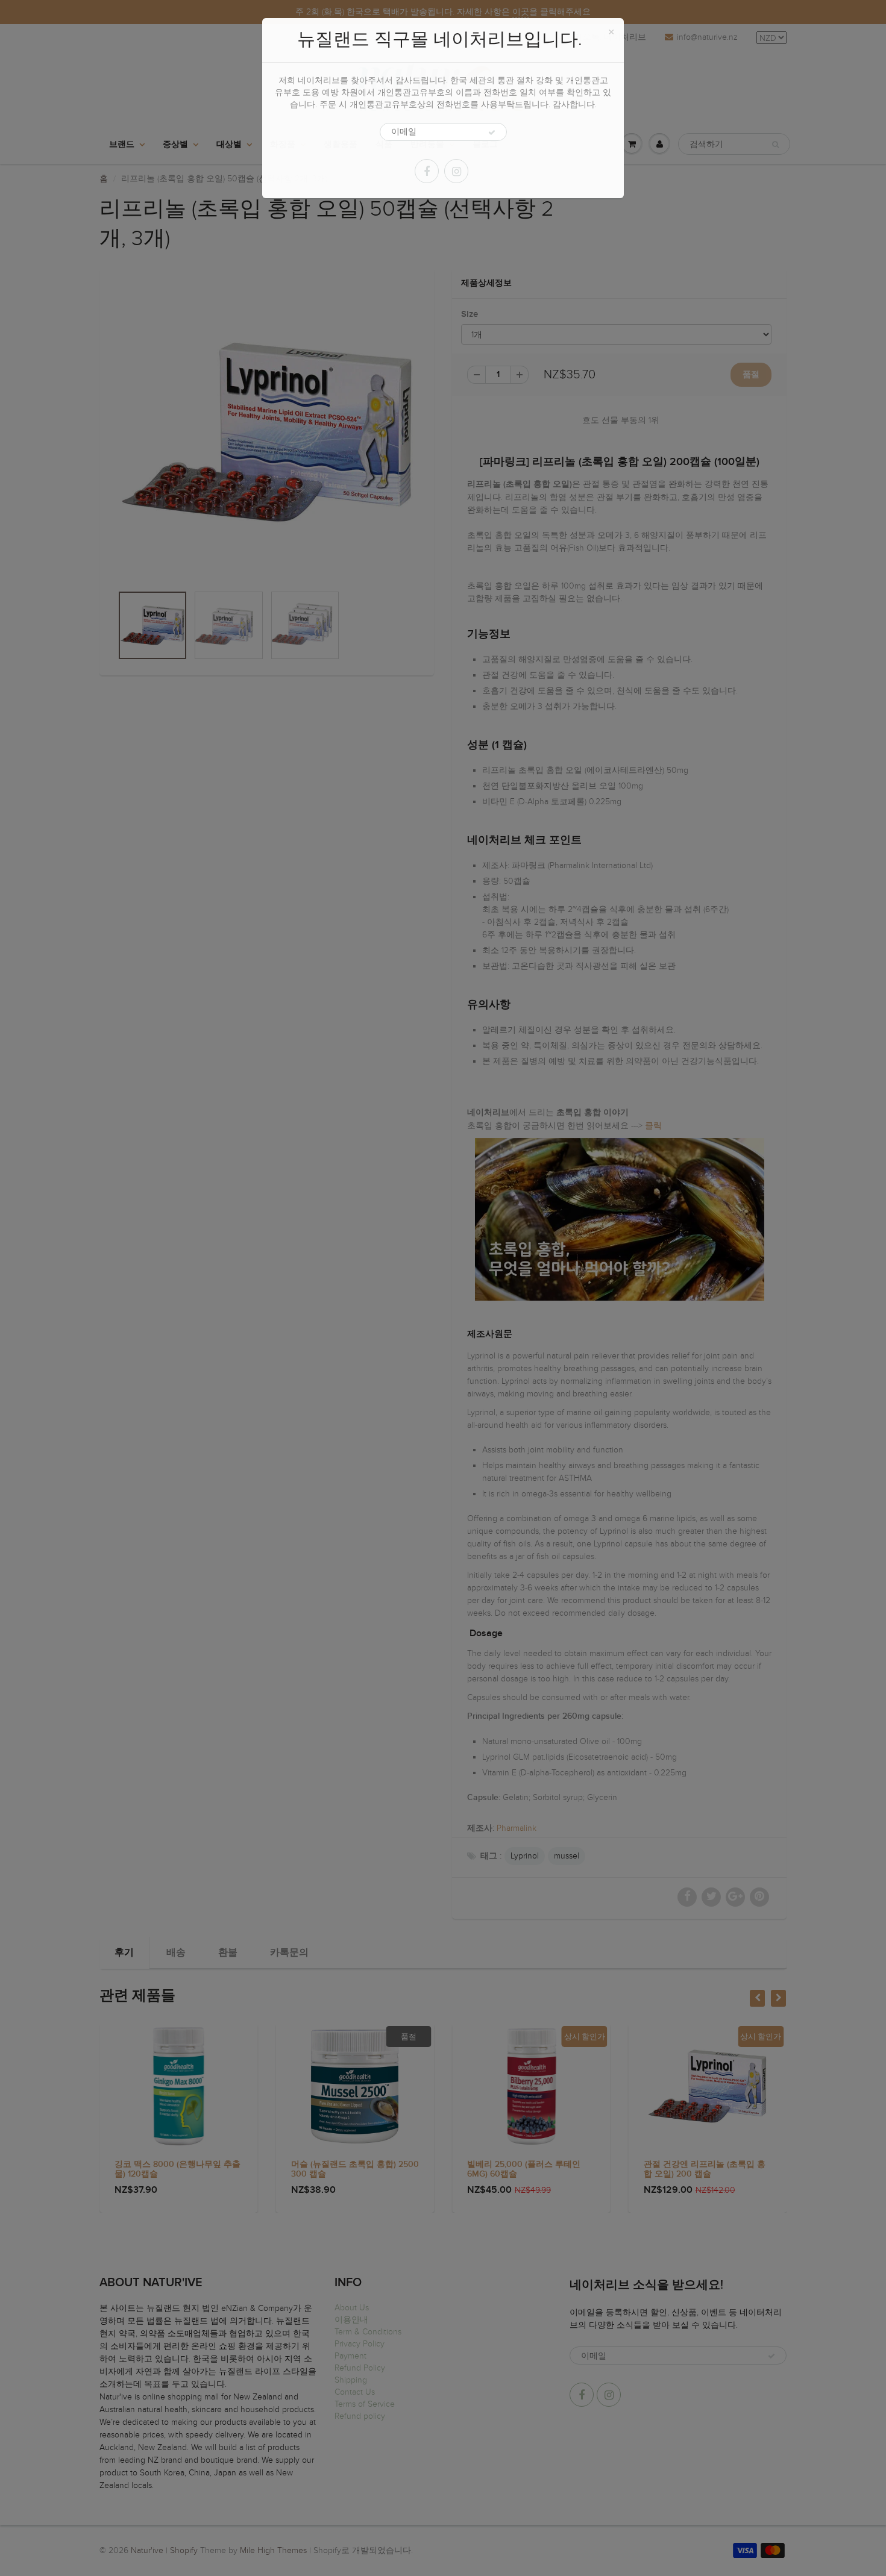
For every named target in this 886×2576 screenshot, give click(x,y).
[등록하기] (492, 133)
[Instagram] (456, 171)
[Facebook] (427, 171)
